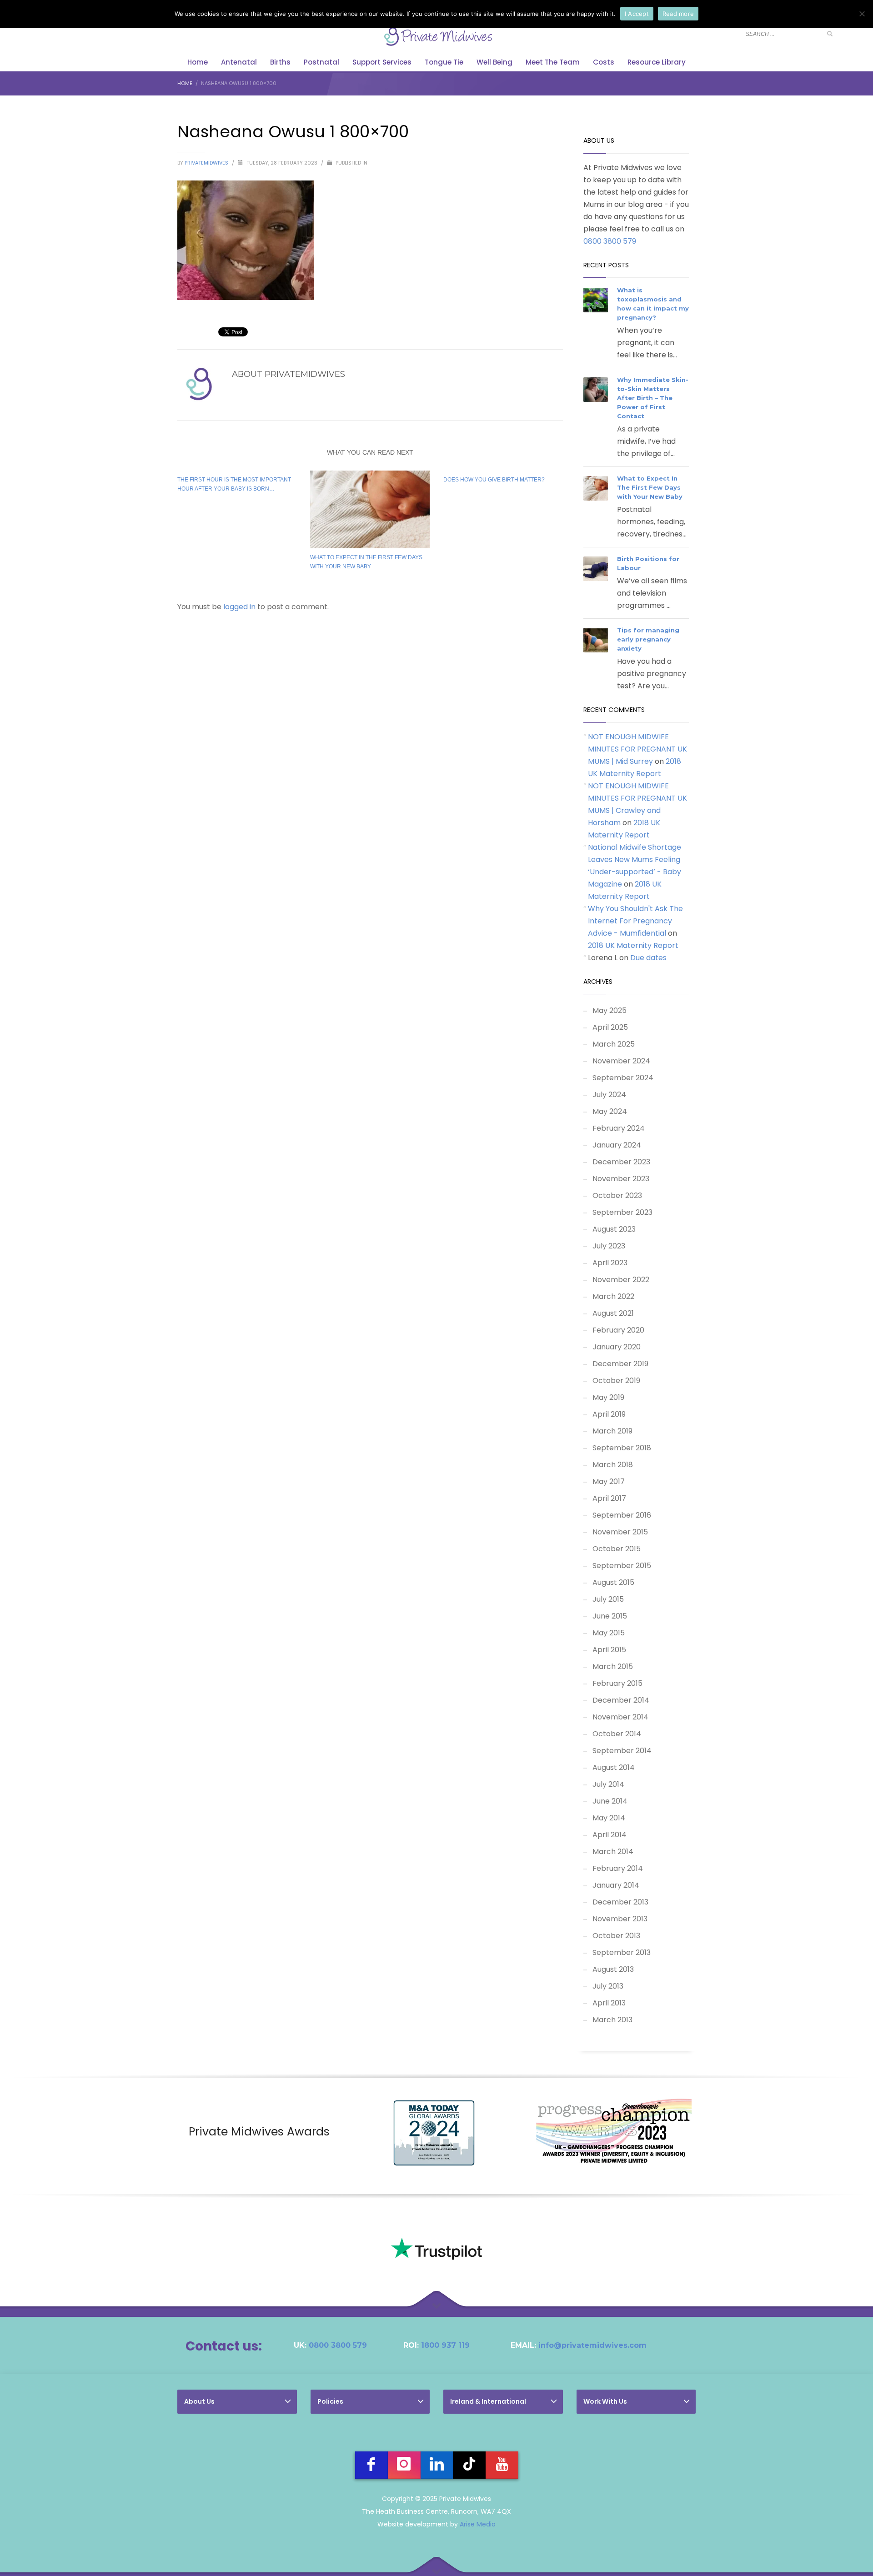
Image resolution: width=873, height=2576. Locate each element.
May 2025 (610, 1010)
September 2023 (622, 1212)
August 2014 (614, 1767)
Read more (678, 14)
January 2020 (617, 1347)
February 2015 (617, 1683)
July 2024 (609, 1095)
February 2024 (619, 1128)
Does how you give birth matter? (494, 480)
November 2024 (621, 1061)
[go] (830, 34)
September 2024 (623, 1078)
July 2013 (608, 1986)
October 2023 (617, 1195)
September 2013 (622, 1952)
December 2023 (621, 1162)
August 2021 (613, 1313)
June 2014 (610, 1801)
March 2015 (613, 1666)
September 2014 (622, 1751)
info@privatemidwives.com (592, 2345)
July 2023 (609, 1246)
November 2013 (620, 1919)
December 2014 (621, 1700)
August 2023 (614, 1229)
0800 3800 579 (610, 241)
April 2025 (610, 1027)
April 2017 (609, 1498)
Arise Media (478, 2524)
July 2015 (608, 1599)
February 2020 (618, 1330)
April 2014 (610, 1835)
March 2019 (612, 1431)
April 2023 (610, 1263)
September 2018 (622, 1448)
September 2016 (622, 1515)
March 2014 (613, 1852)
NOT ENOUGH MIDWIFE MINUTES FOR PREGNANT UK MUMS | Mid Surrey (637, 749)
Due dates (648, 958)
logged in (240, 607)
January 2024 (617, 1145)
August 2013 (613, 1969)
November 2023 (621, 1179)
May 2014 (609, 1818)
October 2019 (616, 1381)
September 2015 (622, 1566)
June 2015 (610, 1616)
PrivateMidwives (207, 163)
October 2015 (617, 1549)
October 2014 (617, 1734)
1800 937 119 (445, 2345)
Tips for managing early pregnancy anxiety (648, 639)
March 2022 (613, 1296)
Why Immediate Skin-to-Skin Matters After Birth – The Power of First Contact (653, 398)
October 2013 (616, 1936)
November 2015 (620, 1532)
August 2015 (613, 1582)
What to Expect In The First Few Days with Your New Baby (650, 487)
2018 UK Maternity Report (633, 945)
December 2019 (620, 1364)
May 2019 (608, 1397)
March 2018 (613, 1465)
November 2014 (620, 1717)
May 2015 (609, 1633)
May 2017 (609, 1481)
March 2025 (614, 1044)
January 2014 (616, 1885)
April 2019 (609, 1414)
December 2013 (620, 1902)
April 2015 (609, 1650)
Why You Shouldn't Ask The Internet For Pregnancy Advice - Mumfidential (635, 921)
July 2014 (608, 1784)
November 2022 (621, 1280)
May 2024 (610, 1111)
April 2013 (609, 2003)
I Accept (637, 14)
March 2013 (612, 2020)
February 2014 (618, 1868)
